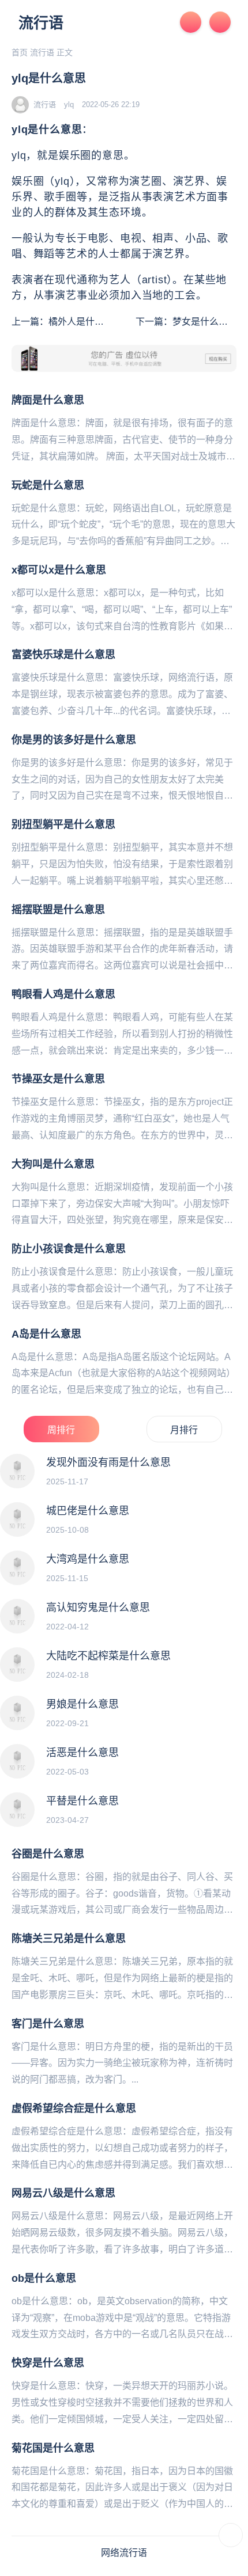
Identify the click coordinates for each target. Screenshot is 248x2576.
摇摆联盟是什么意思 (58, 910)
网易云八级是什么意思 (63, 2193)
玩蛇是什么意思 (48, 485)
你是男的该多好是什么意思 (74, 740)
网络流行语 (124, 2553)
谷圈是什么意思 (48, 1854)
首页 (20, 52)
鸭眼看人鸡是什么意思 (63, 994)
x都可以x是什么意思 (59, 570)
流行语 (41, 23)
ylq (69, 105)
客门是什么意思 (48, 2024)
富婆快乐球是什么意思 (63, 655)
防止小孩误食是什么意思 (69, 1249)
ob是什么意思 (44, 2278)
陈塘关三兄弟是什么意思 (69, 1939)
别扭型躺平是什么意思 (63, 825)
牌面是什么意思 (48, 400)
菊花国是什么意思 (53, 2448)
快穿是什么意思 (48, 2363)
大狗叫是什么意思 (53, 1164)
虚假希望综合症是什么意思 (74, 2108)
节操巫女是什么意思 (58, 1079)
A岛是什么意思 (46, 1334)
